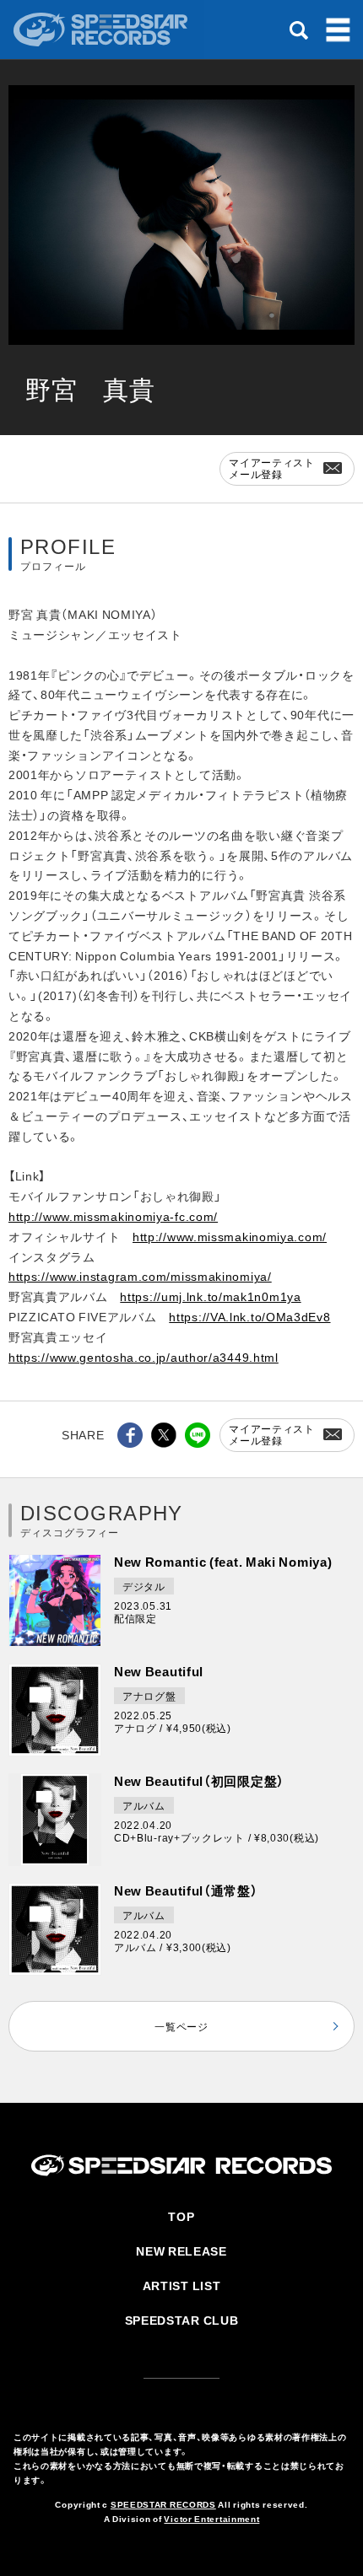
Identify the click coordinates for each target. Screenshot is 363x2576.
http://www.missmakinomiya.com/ (230, 1236)
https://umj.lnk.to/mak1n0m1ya (210, 1296)
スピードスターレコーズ (102, 30)
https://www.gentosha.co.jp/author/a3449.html (144, 1357)
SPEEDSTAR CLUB (182, 2320)
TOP (181, 2216)
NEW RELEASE (181, 2251)
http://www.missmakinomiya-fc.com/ (113, 1216)
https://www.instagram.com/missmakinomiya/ (140, 1276)
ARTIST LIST (182, 2285)
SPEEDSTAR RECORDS (163, 2504)
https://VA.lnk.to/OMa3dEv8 (249, 1316)
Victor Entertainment (211, 2518)
